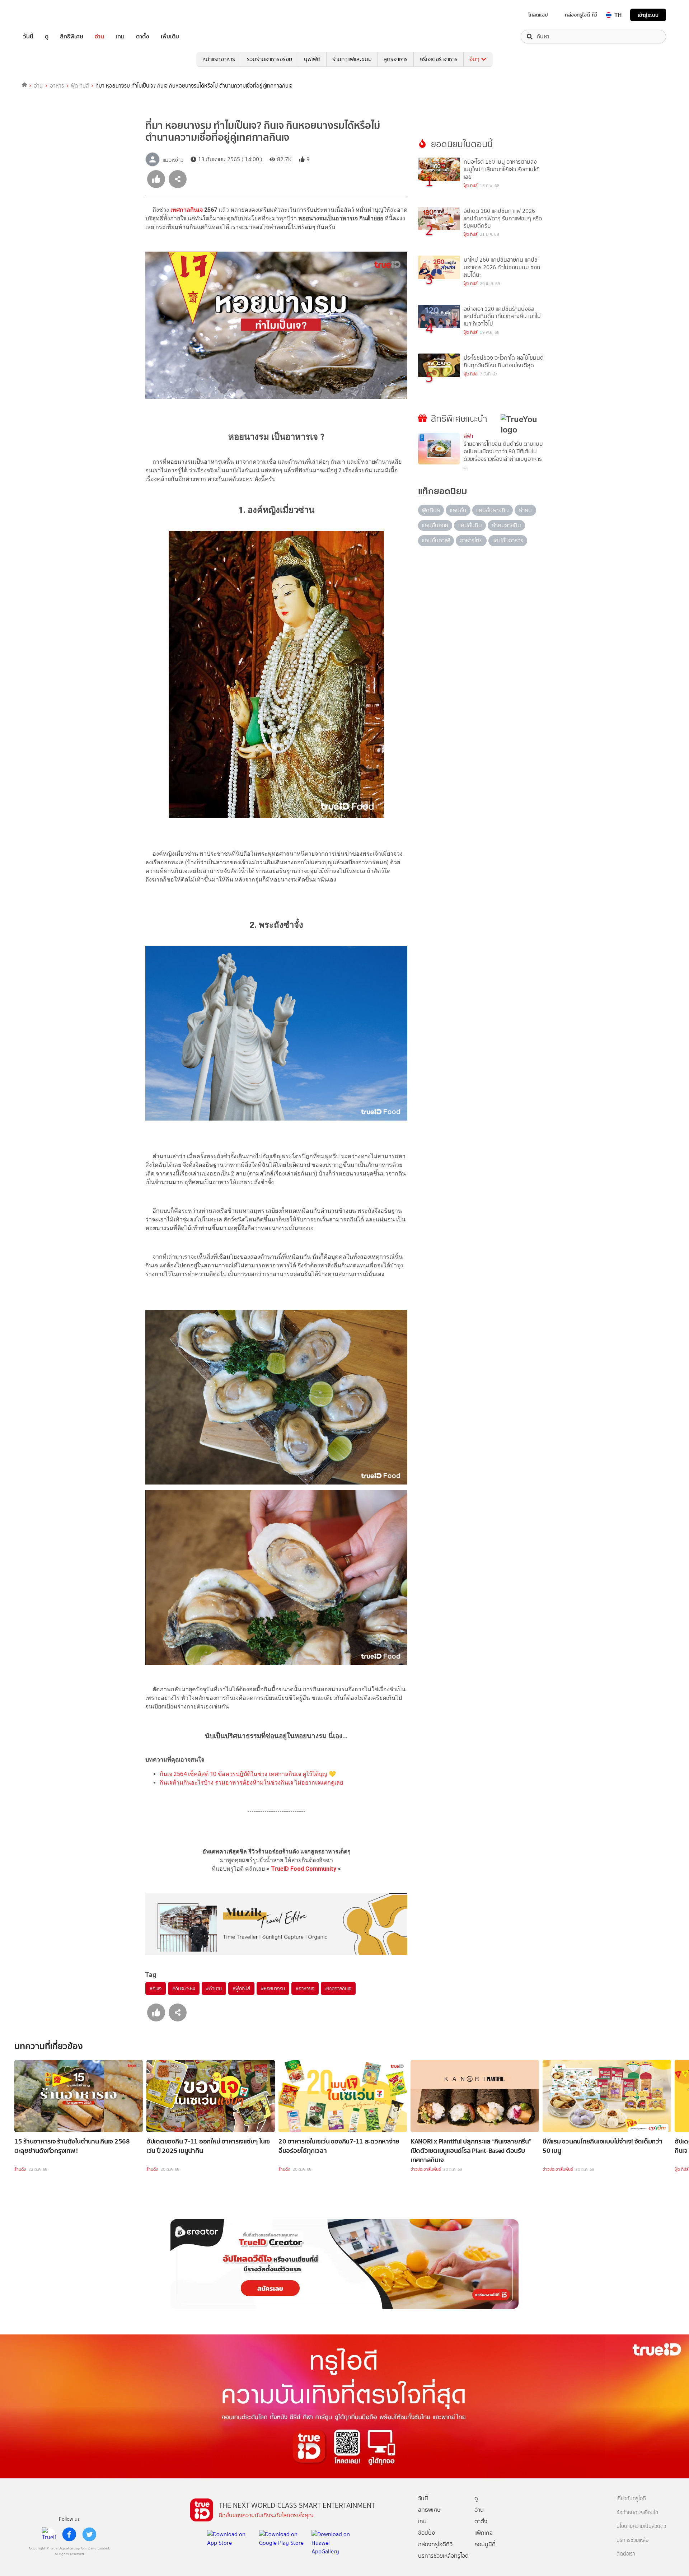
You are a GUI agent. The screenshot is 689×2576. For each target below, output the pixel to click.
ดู (47, 37)
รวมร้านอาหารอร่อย (269, 59)
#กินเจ (156, 1988)
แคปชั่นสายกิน (493, 510)
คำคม (525, 510)
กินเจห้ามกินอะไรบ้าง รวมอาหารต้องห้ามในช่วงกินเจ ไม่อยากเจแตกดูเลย (251, 1783)
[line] (49, 2534)
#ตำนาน (214, 1988)
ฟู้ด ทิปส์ (80, 86)
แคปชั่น (458, 510)
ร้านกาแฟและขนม (352, 59)
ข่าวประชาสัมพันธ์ (426, 2169)
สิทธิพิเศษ (72, 37)
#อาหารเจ (305, 1988)
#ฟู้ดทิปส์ (241, 1988)
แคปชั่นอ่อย (435, 525)
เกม (120, 37)
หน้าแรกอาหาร (219, 59)
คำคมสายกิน (506, 525)
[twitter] (89, 2534)
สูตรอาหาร (396, 59)
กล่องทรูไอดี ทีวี (581, 15)
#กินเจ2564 (184, 1988)
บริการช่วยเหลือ (632, 2540)
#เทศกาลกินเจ (338, 1988)
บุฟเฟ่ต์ (312, 59)
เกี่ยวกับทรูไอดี (631, 2499)
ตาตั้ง (143, 37)
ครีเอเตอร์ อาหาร (439, 59)
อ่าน (99, 37)
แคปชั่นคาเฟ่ (436, 540)
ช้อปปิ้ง (426, 2533)
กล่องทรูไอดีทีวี (435, 2544)
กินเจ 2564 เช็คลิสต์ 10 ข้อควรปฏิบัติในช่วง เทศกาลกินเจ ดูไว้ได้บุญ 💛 (248, 1774)
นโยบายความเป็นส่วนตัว (641, 2526)
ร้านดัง (20, 2169)
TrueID (44, 15)
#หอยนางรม (273, 1988)
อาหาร (57, 86)
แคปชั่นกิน (470, 525)
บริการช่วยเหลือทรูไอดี (443, 2556)
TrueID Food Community (304, 1869)
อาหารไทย (471, 540)
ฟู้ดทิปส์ (431, 510)
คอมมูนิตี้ (485, 2544)
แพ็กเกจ (484, 2533)
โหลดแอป (538, 15)
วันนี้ (28, 37)
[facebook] (69, 2534)
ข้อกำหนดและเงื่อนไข (637, 2513)
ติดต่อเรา (626, 2554)
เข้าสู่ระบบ (648, 15)
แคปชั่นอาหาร (508, 540)
